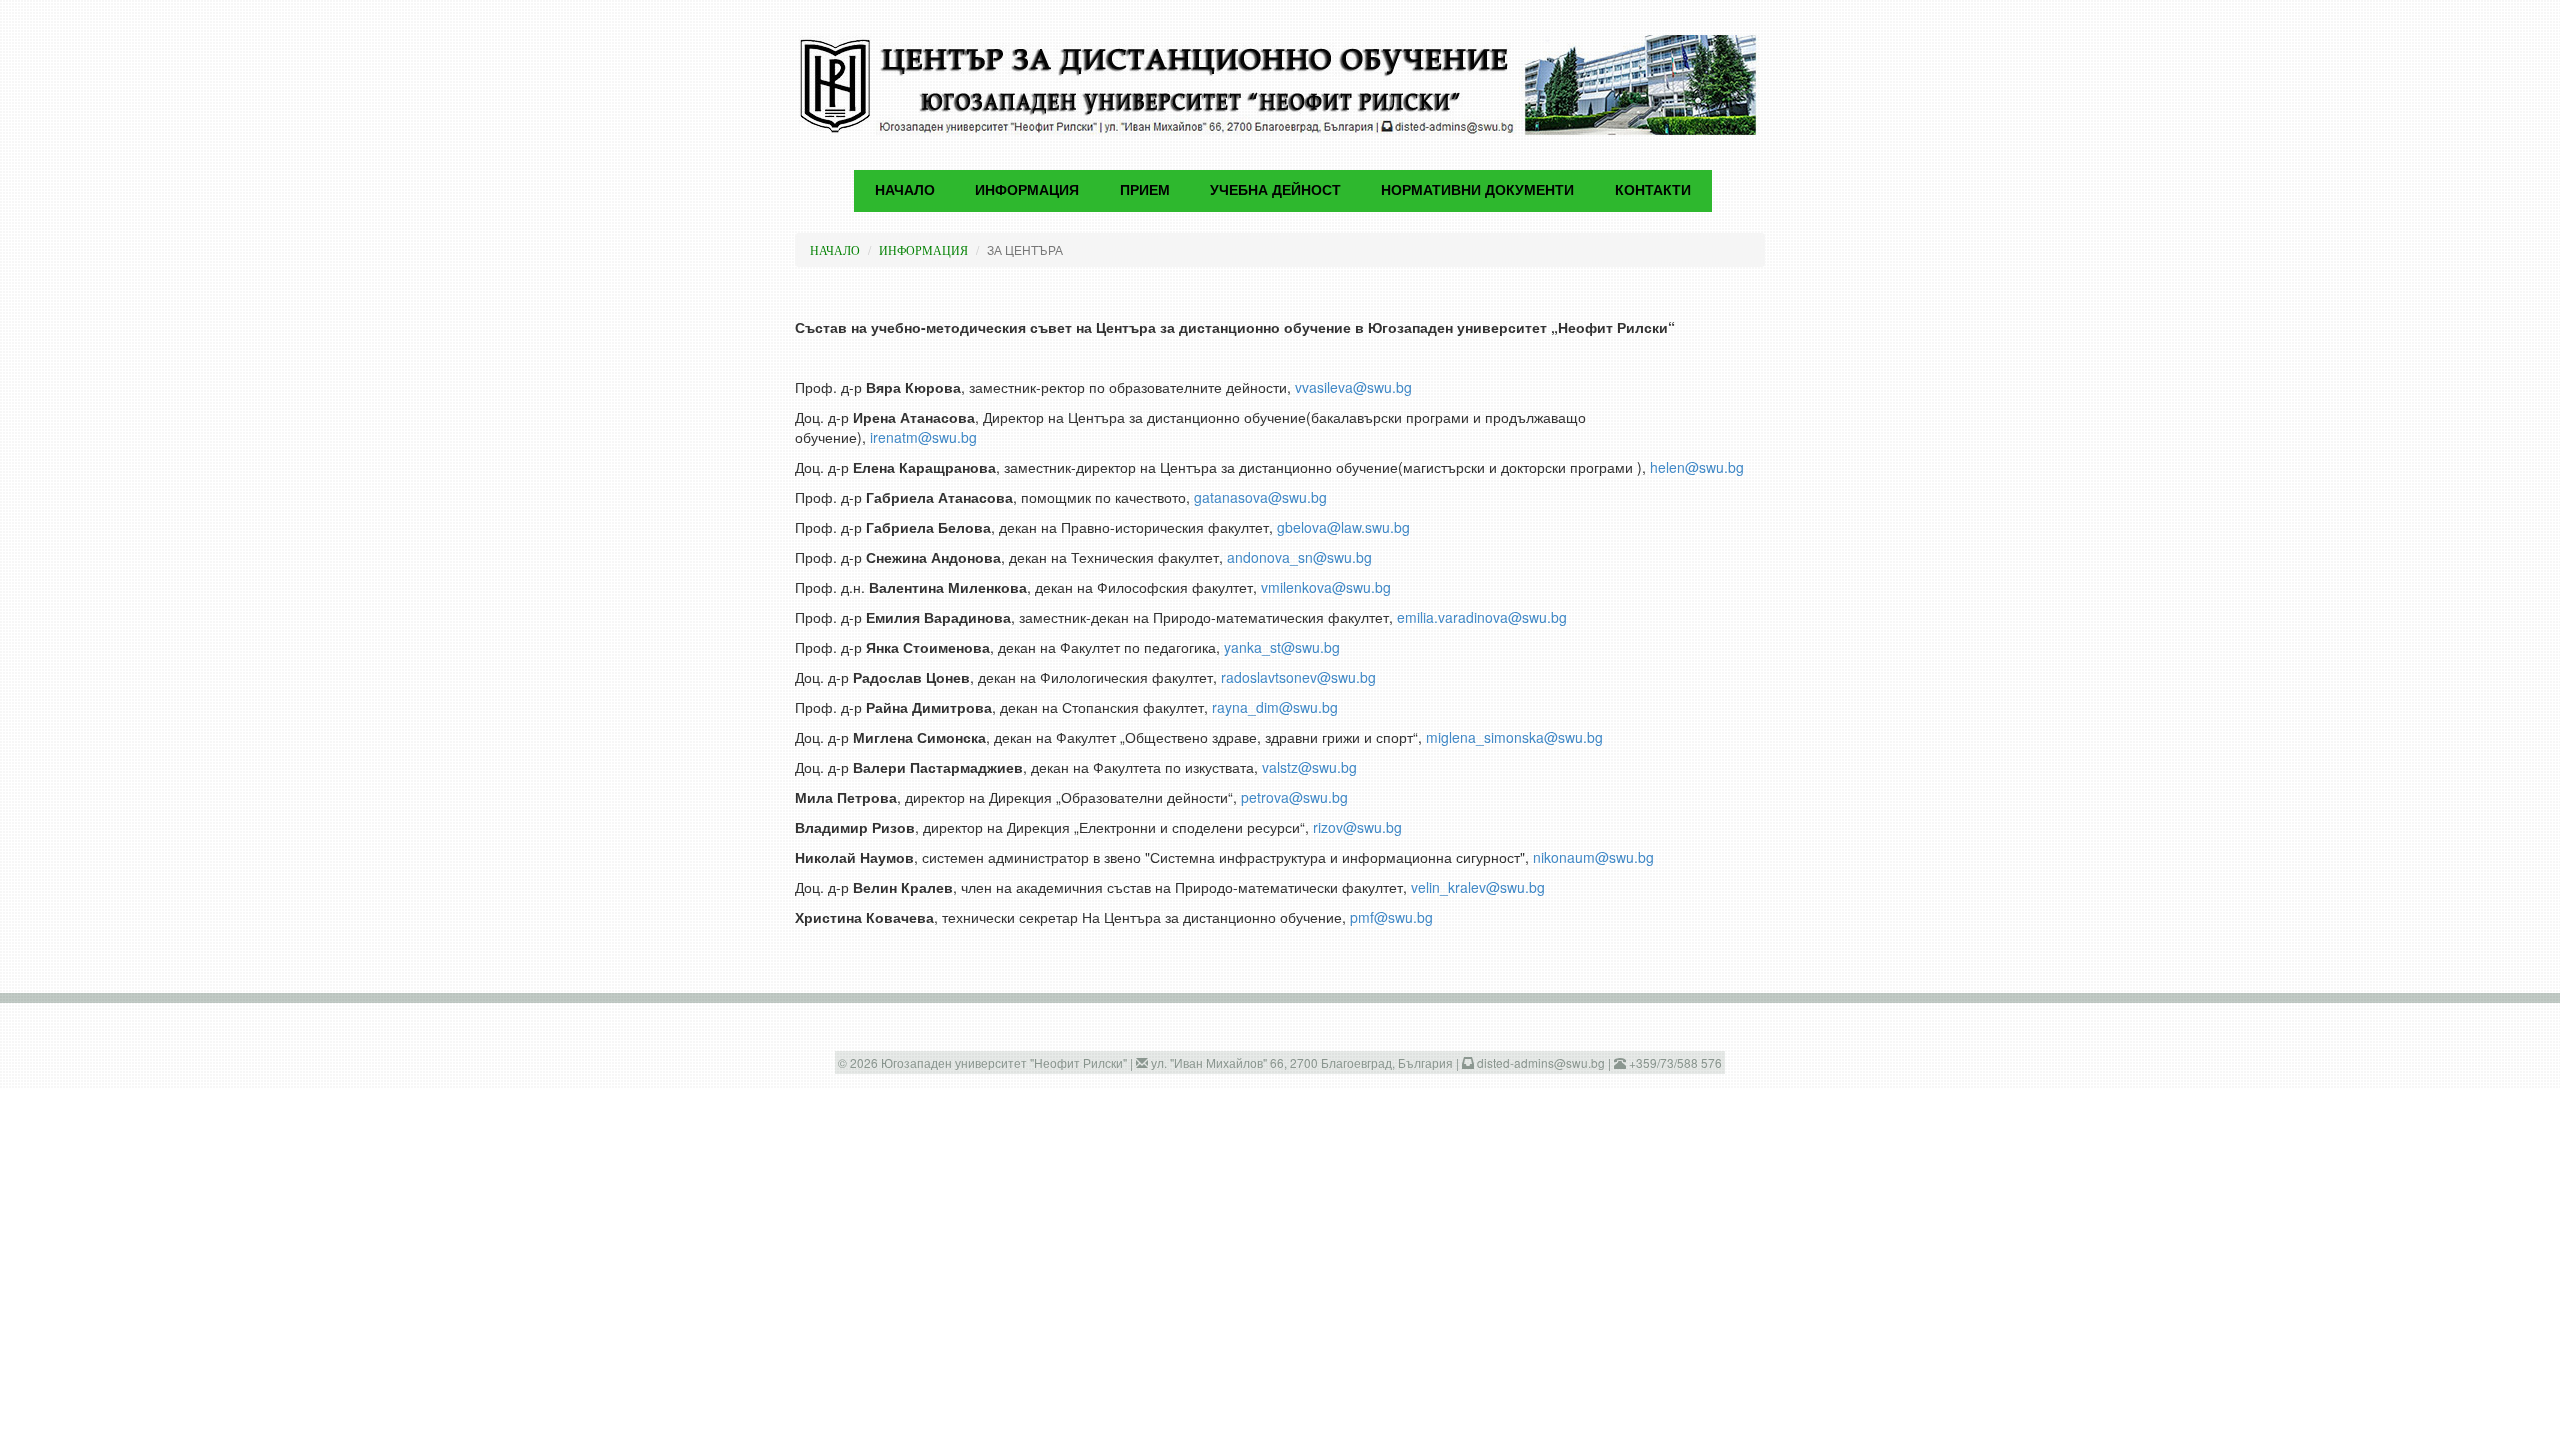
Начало (905, 190)
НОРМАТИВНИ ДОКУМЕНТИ (1477, 190)
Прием (1145, 190)
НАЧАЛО (835, 250)
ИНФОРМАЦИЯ (923, 250)
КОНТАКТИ (1653, 190)
